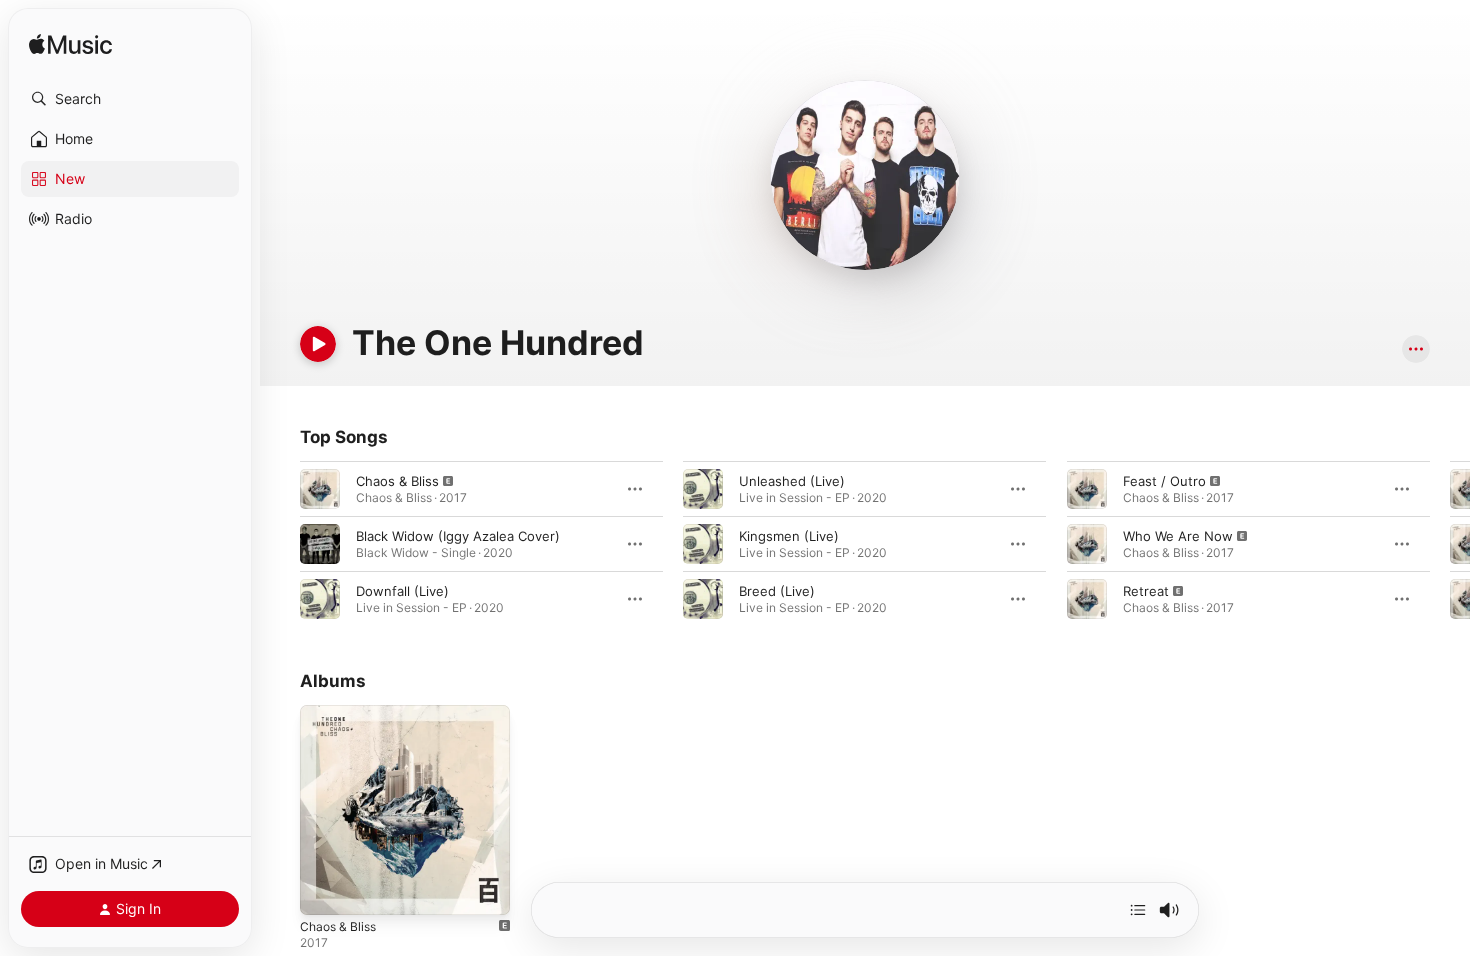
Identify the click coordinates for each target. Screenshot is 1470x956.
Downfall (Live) (402, 591)
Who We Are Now (1178, 536)
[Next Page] (1450, 544)
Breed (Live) (777, 591)
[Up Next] (1138, 910)
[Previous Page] (280, 544)
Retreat (1146, 591)
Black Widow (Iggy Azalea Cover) (458, 536)
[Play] (318, 344)
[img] (70, 45)
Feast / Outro (1164, 481)
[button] (130, 99)
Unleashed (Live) (792, 481)
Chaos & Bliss (397, 481)
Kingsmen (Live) (789, 536)
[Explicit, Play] (320, 489)
